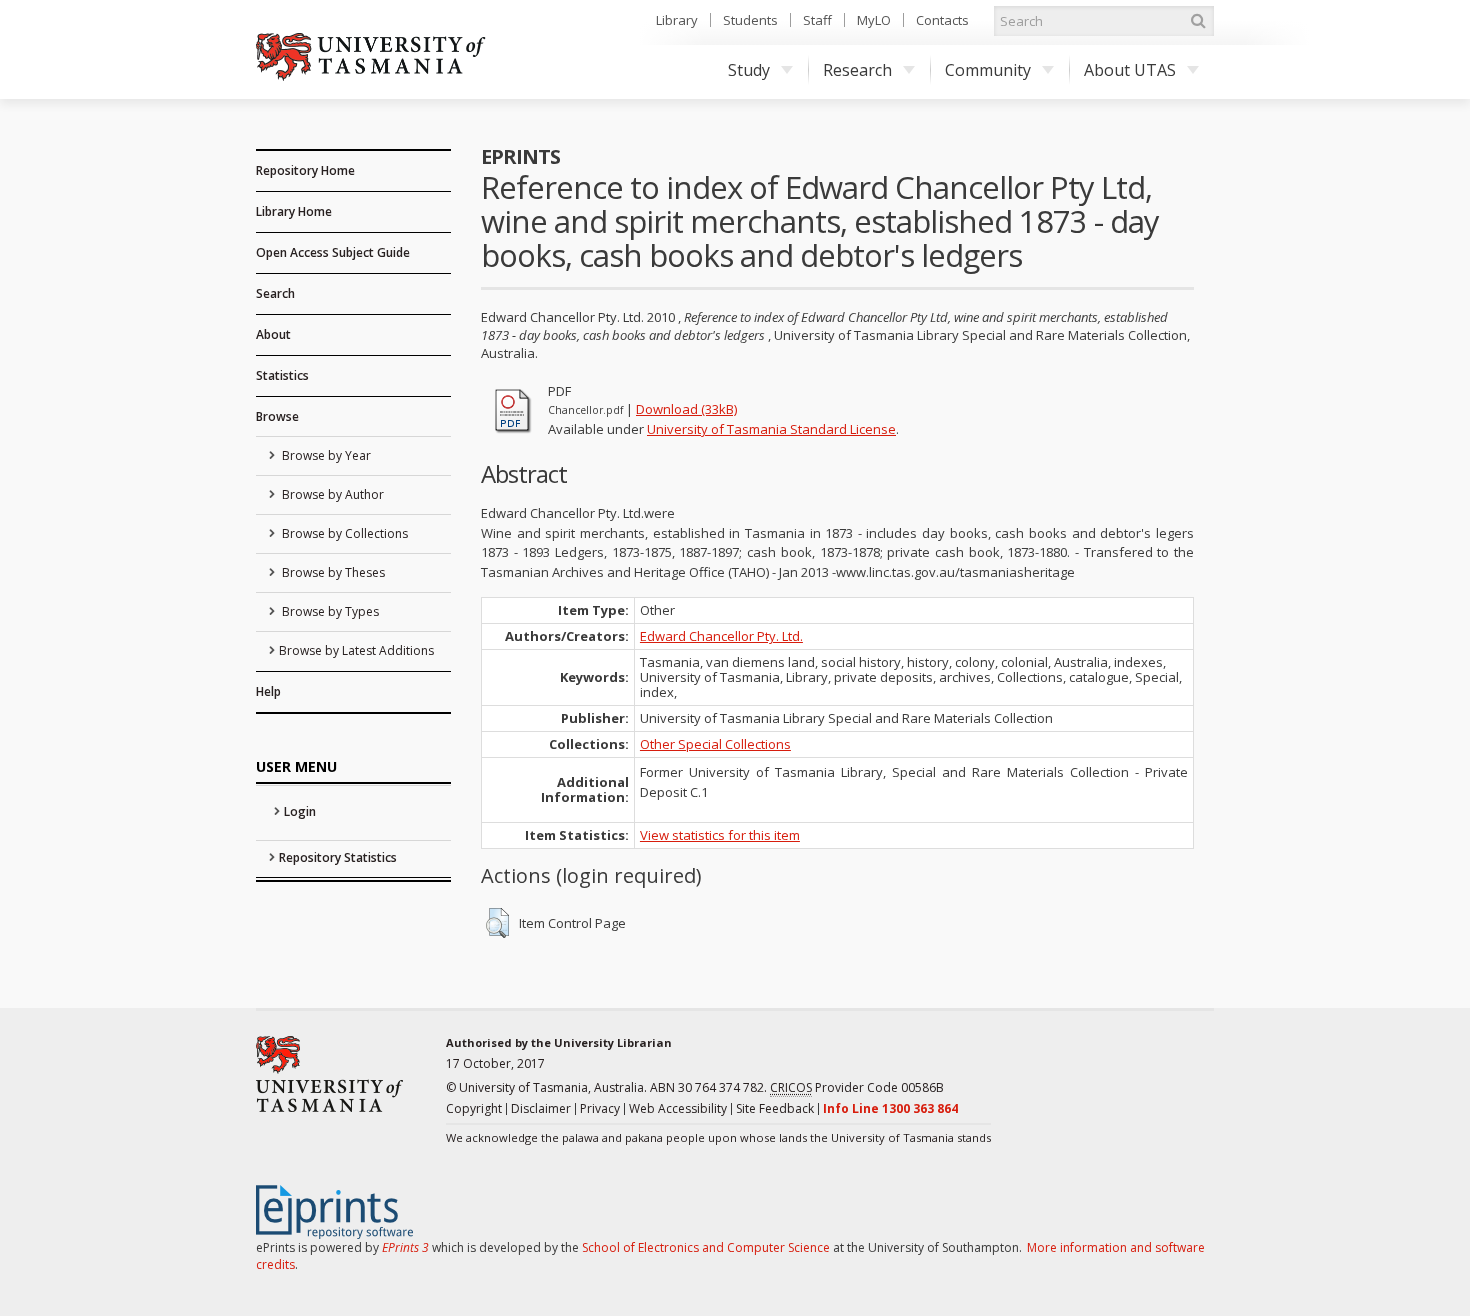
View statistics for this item (720, 835)
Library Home (294, 211)
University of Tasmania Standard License (771, 429)
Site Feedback (775, 1108)
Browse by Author (331, 494)
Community (988, 70)
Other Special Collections (715, 744)
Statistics (282, 375)
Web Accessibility (678, 1108)
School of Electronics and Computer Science (706, 1247)
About (273, 334)
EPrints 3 (405, 1247)
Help (268, 691)
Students (750, 20)
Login (300, 811)
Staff (817, 20)
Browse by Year (325, 455)
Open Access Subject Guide (333, 252)
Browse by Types (329, 611)
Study (749, 70)
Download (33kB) (686, 409)
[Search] (1198, 21)
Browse (277, 416)
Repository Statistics (338, 857)
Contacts (942, 20)
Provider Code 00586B (857, 1087)
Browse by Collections (343, 533)
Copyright (474, 1108)
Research (857, 70)
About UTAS (1130, 70)
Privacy (600, 1108)
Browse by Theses (332, 572)
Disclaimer (541, 1108)
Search (275, 293)
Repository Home (305, 170)
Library (677, 20)
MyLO (874, 20)
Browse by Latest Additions (356, 650)
